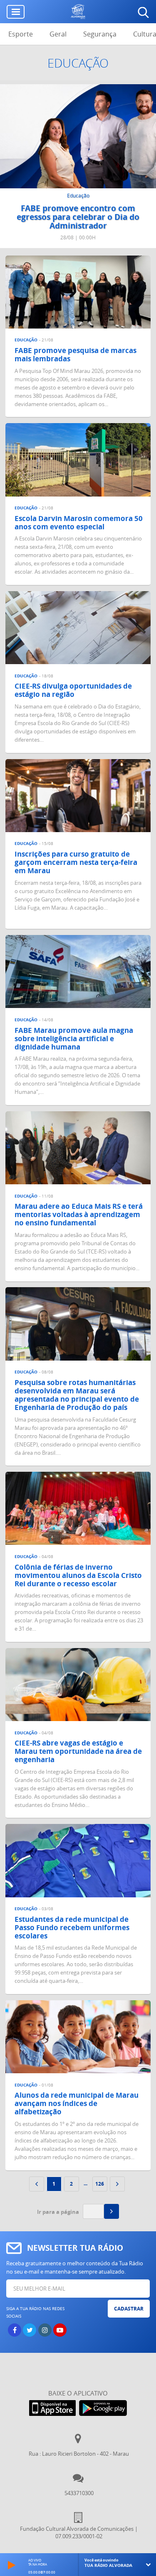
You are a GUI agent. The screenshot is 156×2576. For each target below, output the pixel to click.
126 (100, 2184)
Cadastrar (129, 2309)
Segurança (100, 34)
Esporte (21, 34)
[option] (78, 166)
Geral (58, 34)
